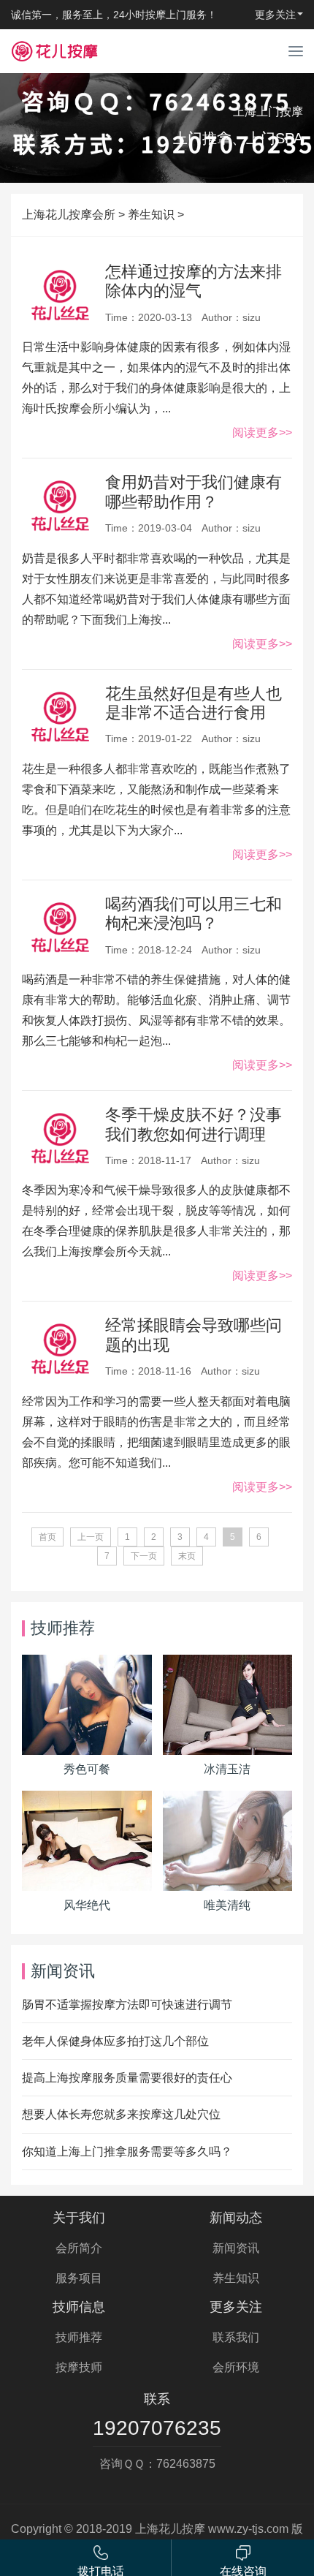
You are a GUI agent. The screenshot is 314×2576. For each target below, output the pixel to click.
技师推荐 (79, 2337)
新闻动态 (236, 2218)
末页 (187, 1556)
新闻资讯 (236, 2248)
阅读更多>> (262, 433)
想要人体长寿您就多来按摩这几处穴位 (121, 2114)
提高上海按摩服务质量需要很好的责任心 (127, 2078)
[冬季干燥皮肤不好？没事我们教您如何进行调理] (60, 1141)
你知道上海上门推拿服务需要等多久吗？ (127, 2152)
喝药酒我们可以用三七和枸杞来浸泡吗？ (194, 914)
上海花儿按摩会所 (69, 215)
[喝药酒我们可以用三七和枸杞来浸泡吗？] (60, 930)
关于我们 (79, 2218)
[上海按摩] (55, 51)
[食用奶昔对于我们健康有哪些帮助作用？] (60, 508)
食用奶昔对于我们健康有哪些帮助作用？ (194, 492)
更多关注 (236, 2307)
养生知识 (151, 215)
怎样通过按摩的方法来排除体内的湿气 (194, 281)
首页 (47, 1537)
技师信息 (79, 2307)
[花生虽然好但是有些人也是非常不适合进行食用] (60, 719)
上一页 (91, 1537)
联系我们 (236, 2337)
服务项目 (79, 2278)
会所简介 (79, 2248)
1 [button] (153, 173)
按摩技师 (79, 2367)
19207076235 (157, 2428)
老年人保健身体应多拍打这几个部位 (115, 2041)
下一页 (144, 1556)
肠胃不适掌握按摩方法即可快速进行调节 (127, 2005)
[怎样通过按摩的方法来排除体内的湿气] (60, 298)
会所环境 (236, 2367)
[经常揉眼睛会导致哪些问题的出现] (60, 1351)
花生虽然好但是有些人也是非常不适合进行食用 (194, 703)
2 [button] (164, 173)
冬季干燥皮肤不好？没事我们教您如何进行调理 (194, 1124)
